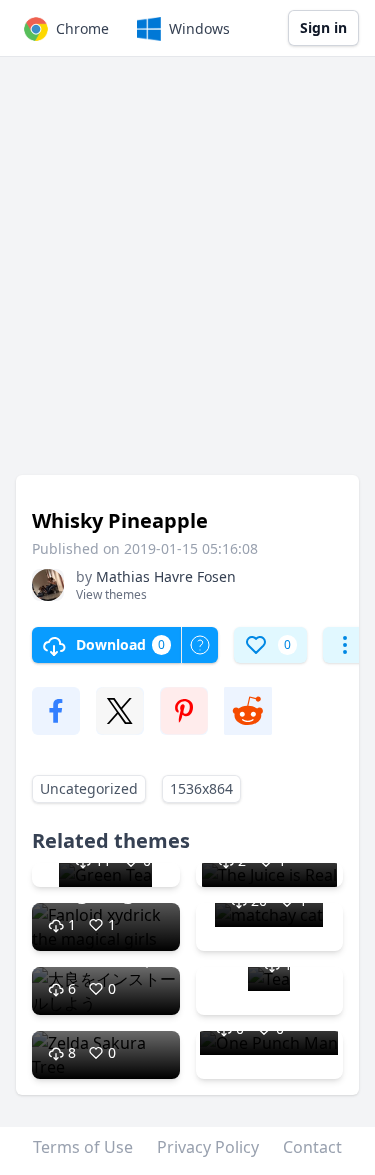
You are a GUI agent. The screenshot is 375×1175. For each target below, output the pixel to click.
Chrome (82, 28)
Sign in (323, 27)
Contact (312, 1147)
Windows (199, 28)
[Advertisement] (187, 275)
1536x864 (201, 788)
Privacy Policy (208, 1147)
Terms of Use (83, 1147)
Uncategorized (89, 788)
